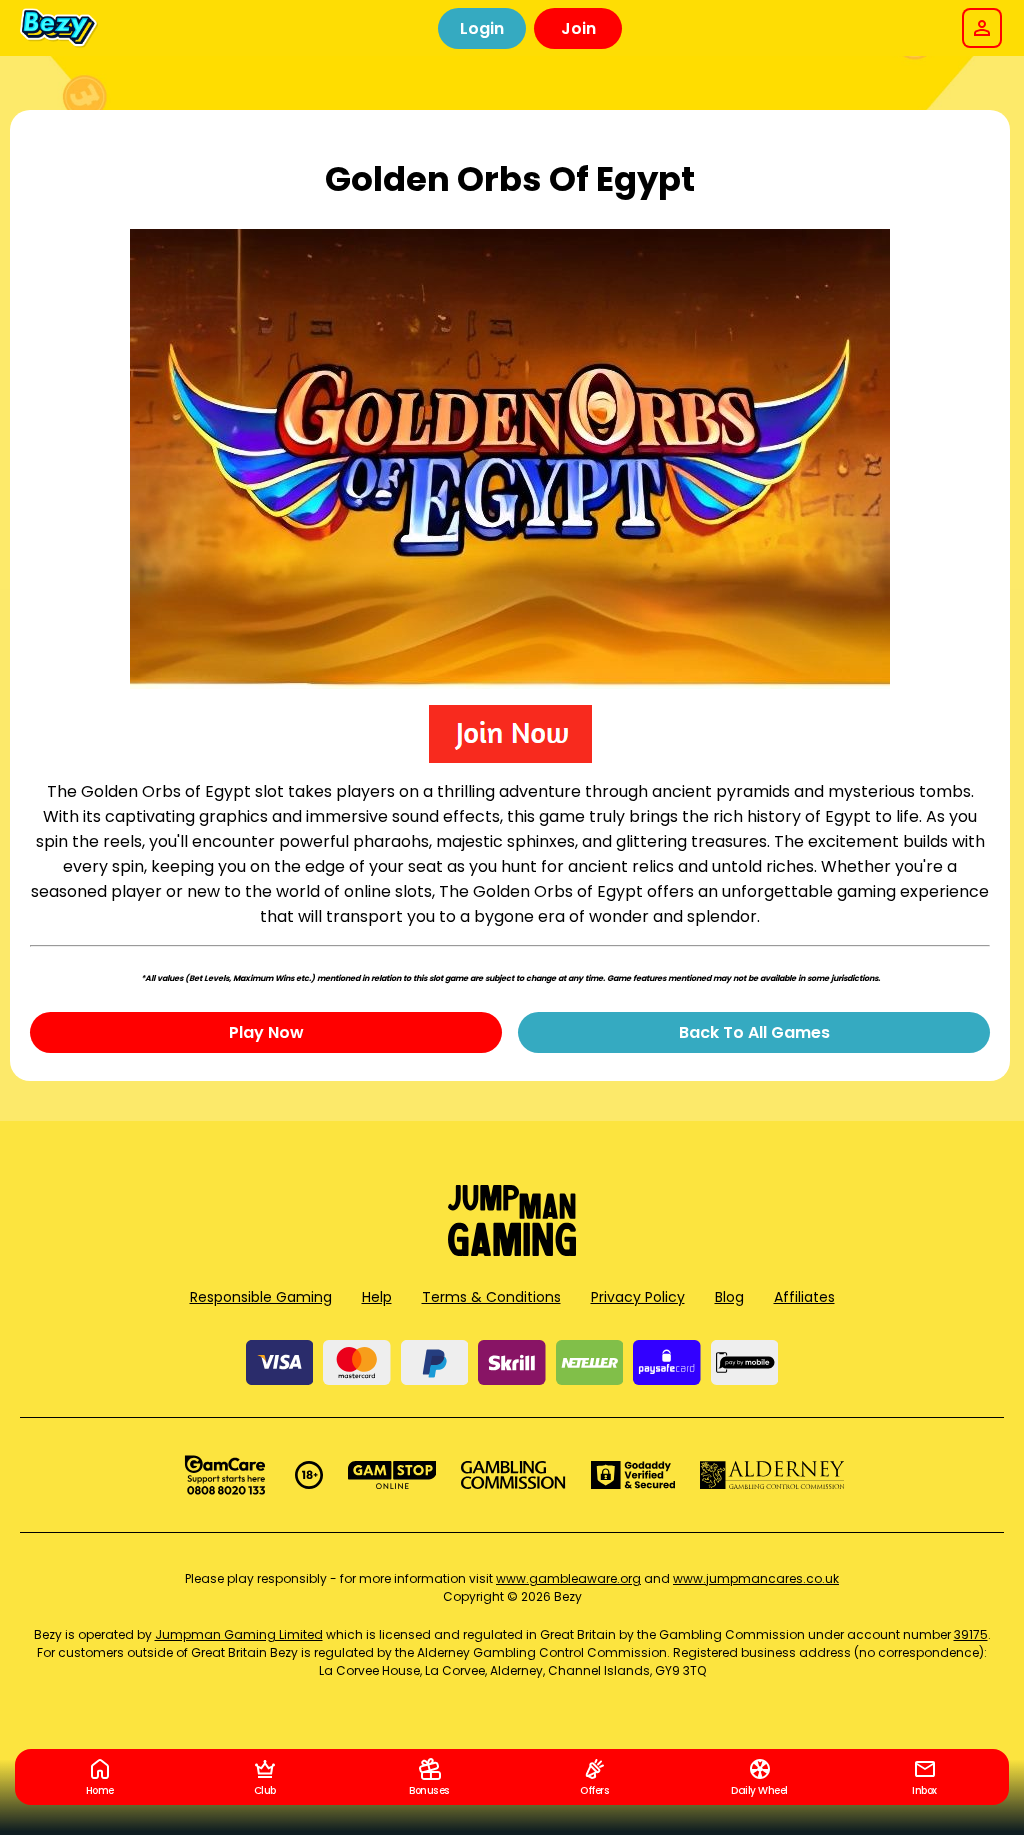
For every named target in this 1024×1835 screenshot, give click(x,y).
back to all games (754, 1032)
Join (578, 28)
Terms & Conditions (491, 1297)
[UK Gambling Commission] (513, 1475)
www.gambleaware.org (568, 1578)
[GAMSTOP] (392, 1475)
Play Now (266, 1032)
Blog (729, 1297)
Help (377, 1297)
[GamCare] (225, 1475)
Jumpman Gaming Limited (239, 1634)
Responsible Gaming (261, 1297)
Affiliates (804, 1297)
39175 (971, 1634)
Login (482, 28)
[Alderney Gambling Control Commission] (772, 1475)
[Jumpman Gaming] (512, 1250)
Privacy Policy (638, 1297)
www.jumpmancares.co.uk (756, 1578)
